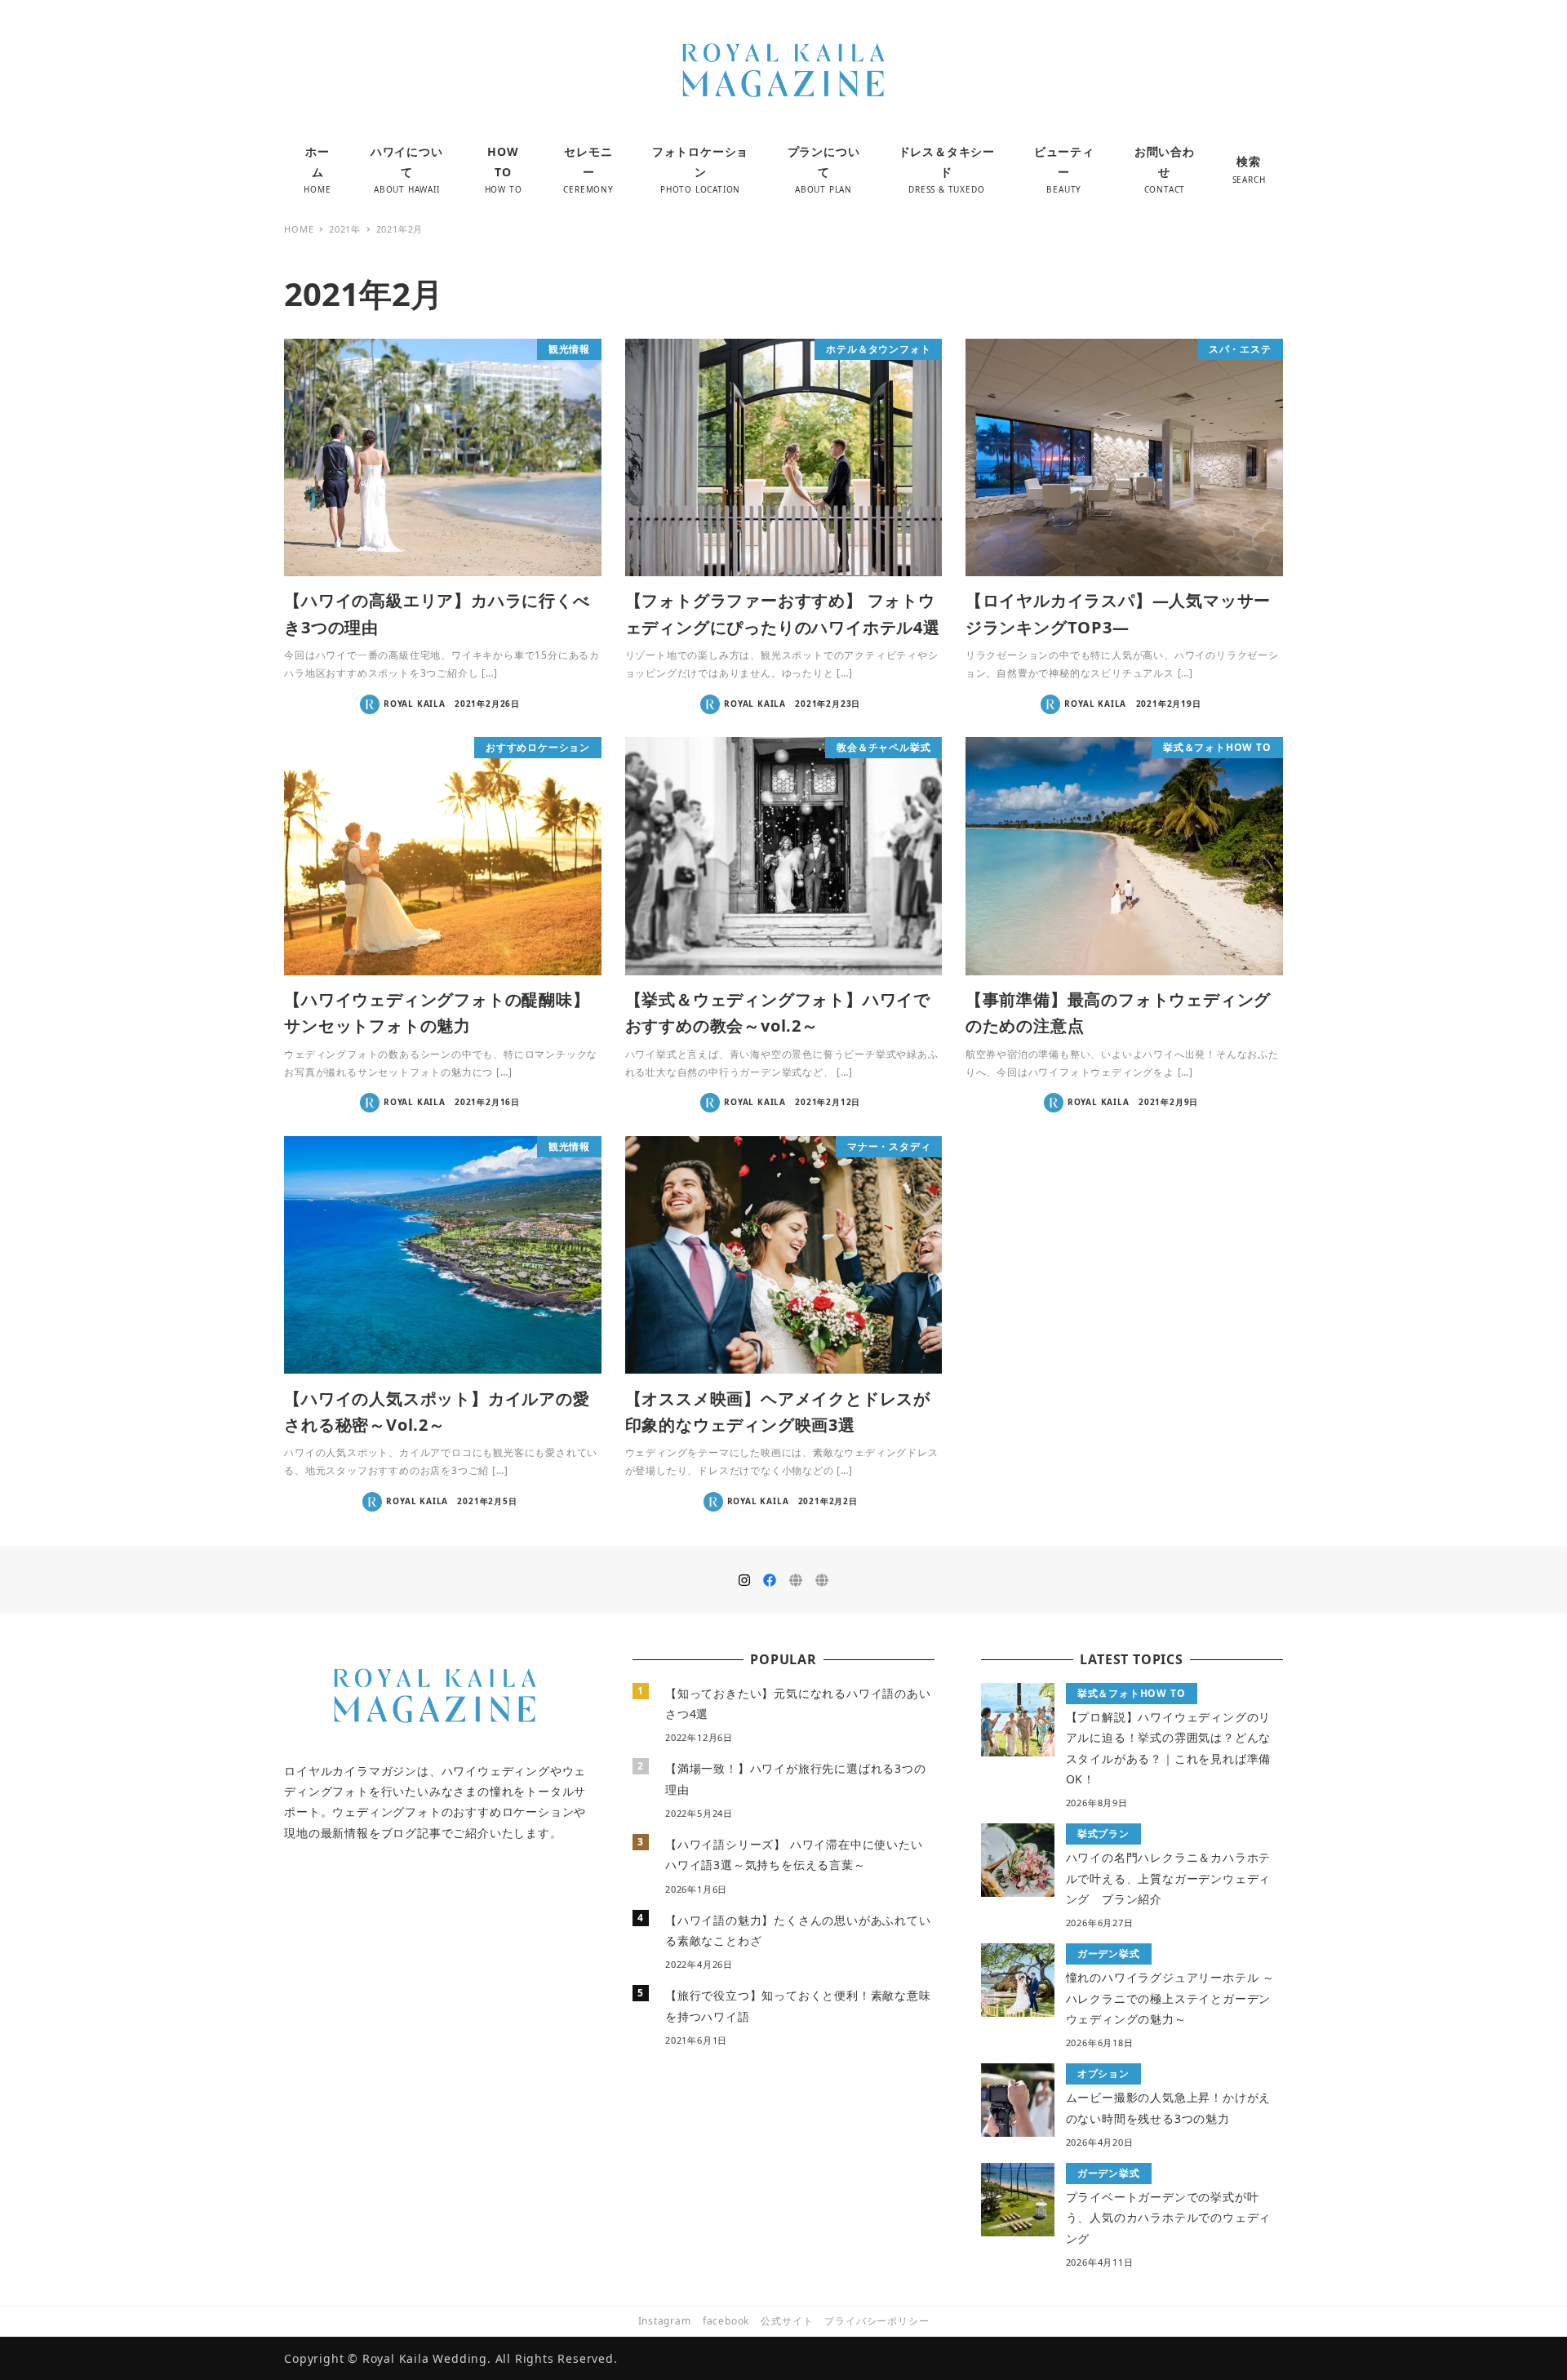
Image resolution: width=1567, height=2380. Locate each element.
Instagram (665, 2321)
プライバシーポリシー (877, 2321)
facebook (726, 2321)
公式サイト (787, 2321)
